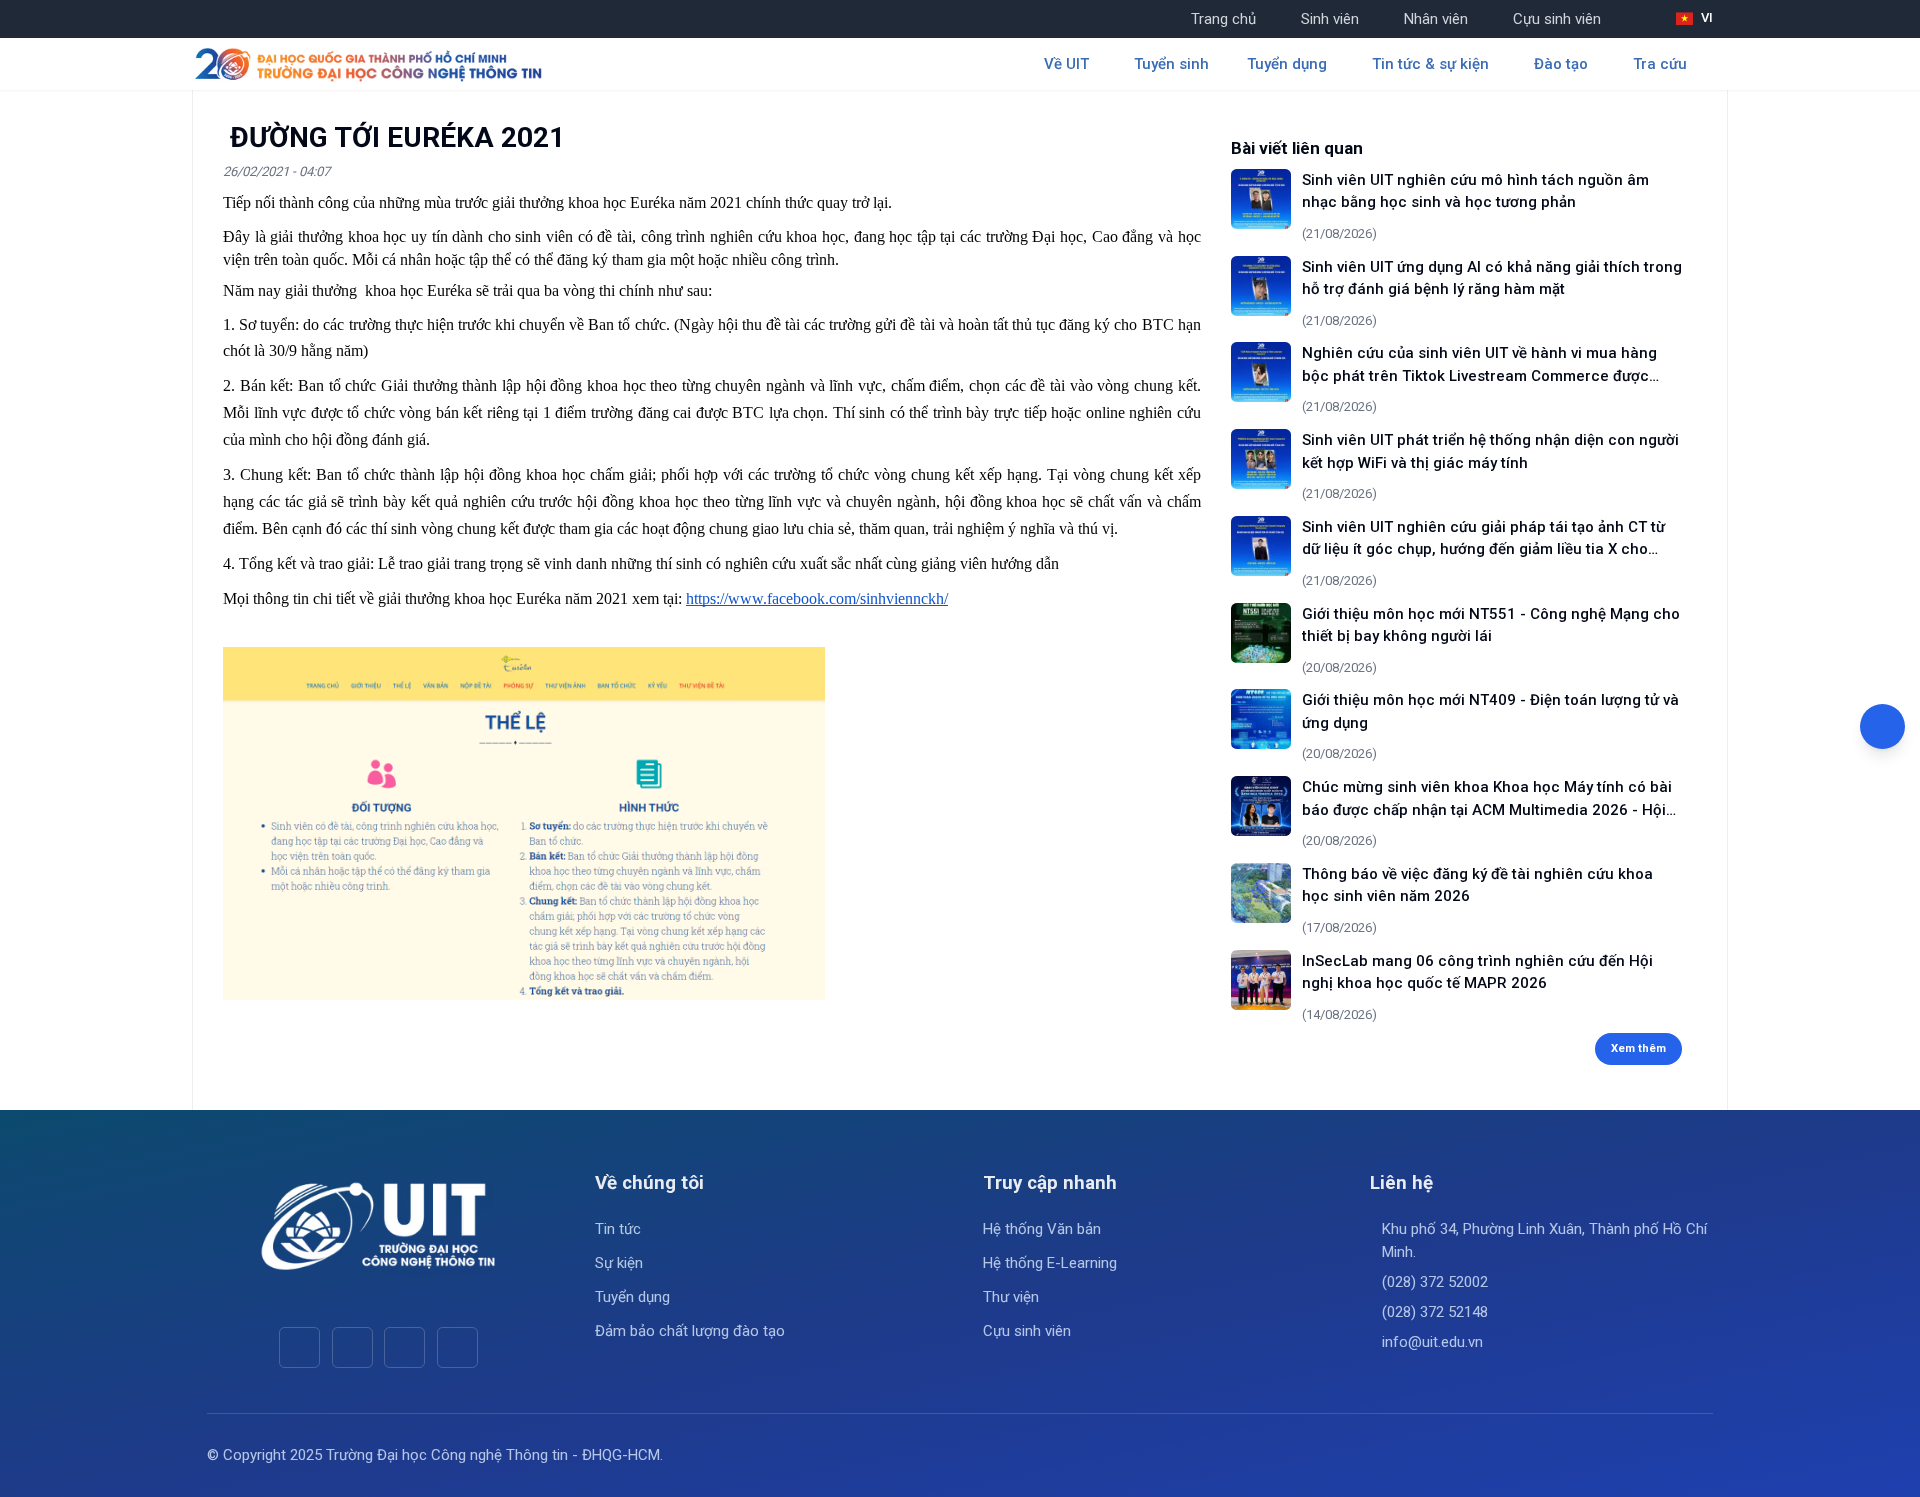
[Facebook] (299, 1347)
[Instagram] (404, 1347)
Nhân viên (1436, 19)
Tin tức (618, 1229)
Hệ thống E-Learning (1050, 1263)
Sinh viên (1330, 19)
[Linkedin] (457, 1347)
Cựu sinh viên (1557, 19)
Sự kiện (619, 1263)
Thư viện (1011, 1297)
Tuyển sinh (1171, 64)
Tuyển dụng (632, 1297)
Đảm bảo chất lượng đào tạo (690, 1331)
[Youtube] (352, 1347)
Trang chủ (1223, 19)
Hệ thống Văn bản (1042, 1229)
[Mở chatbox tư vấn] (1882, 726)
